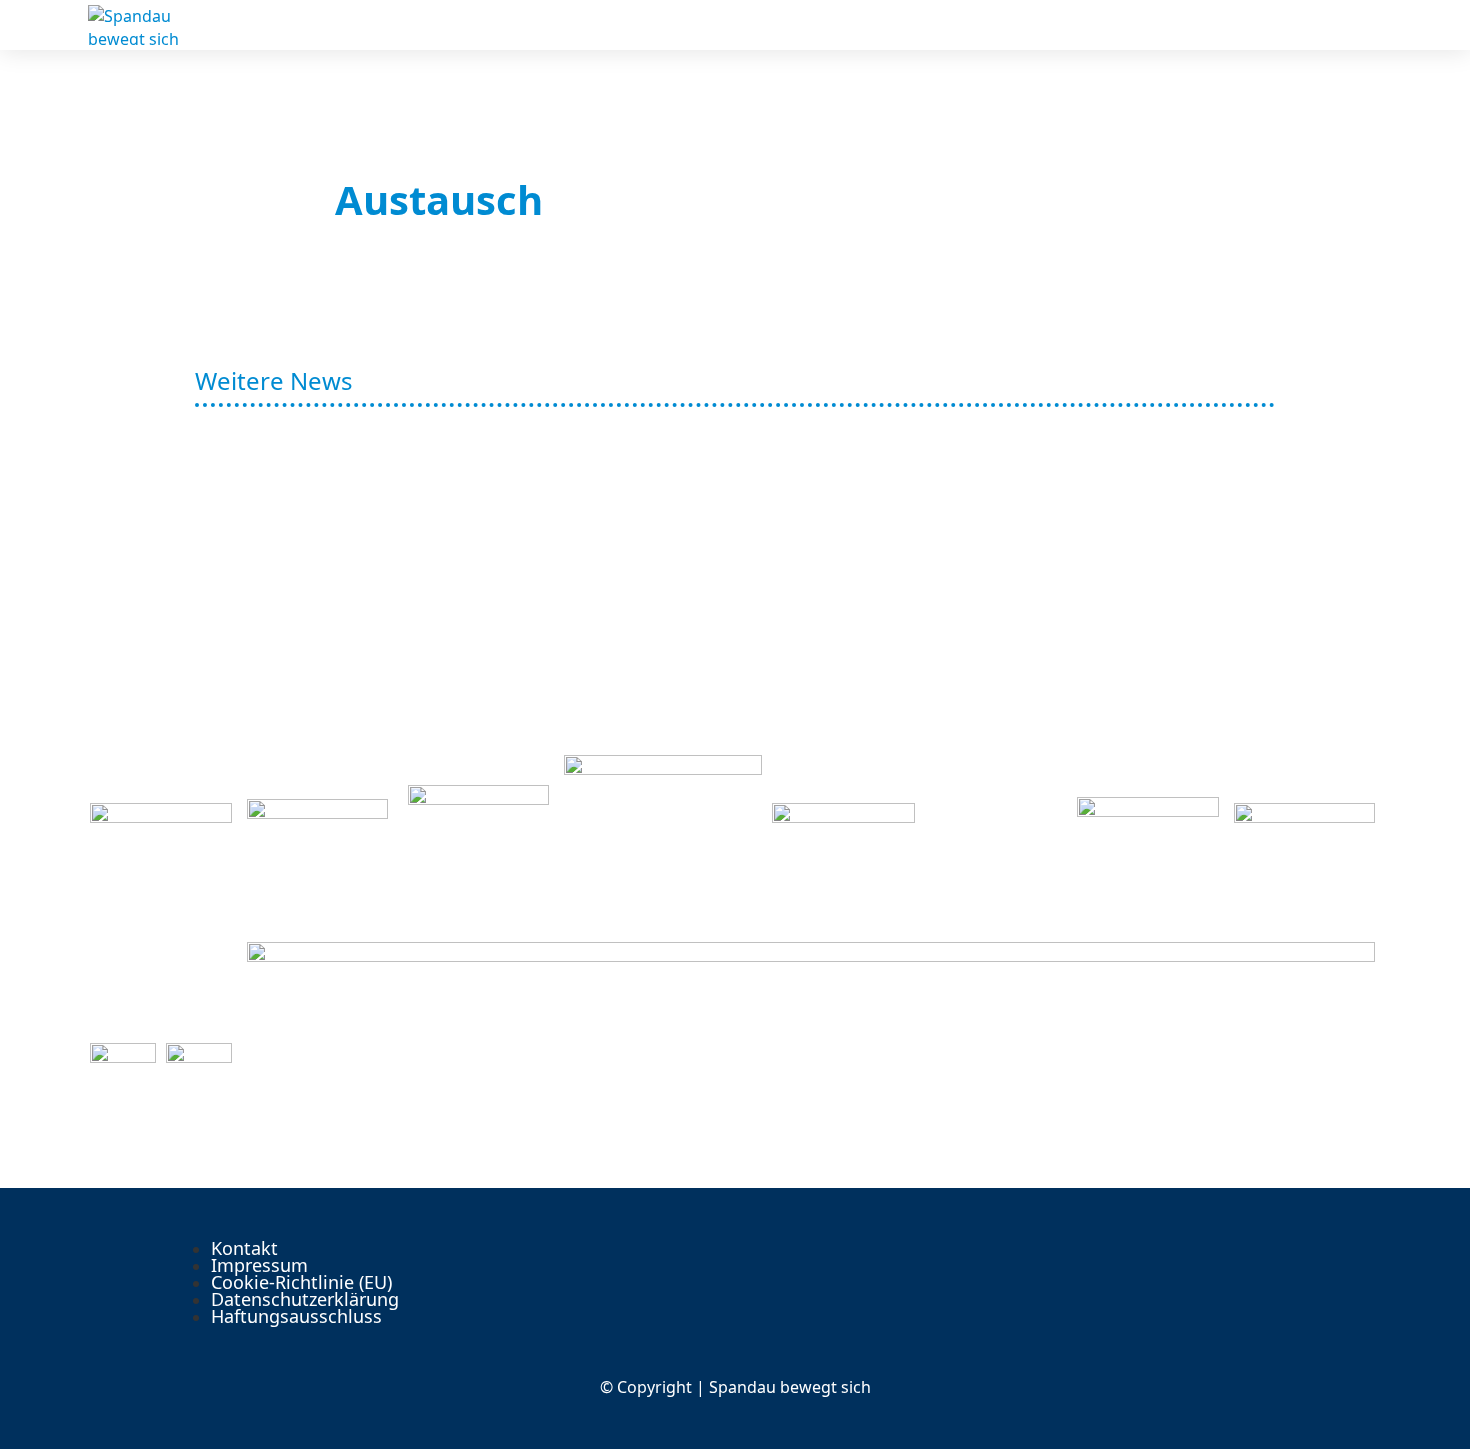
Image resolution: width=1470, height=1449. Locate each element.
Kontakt (244, 1248)
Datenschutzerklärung (305, 1299)
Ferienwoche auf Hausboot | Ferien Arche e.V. (530, 480)
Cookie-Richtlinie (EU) (301, 1282)
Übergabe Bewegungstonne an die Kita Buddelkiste (575, 618)
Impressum (259, 1265)
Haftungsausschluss (296, 1316)
